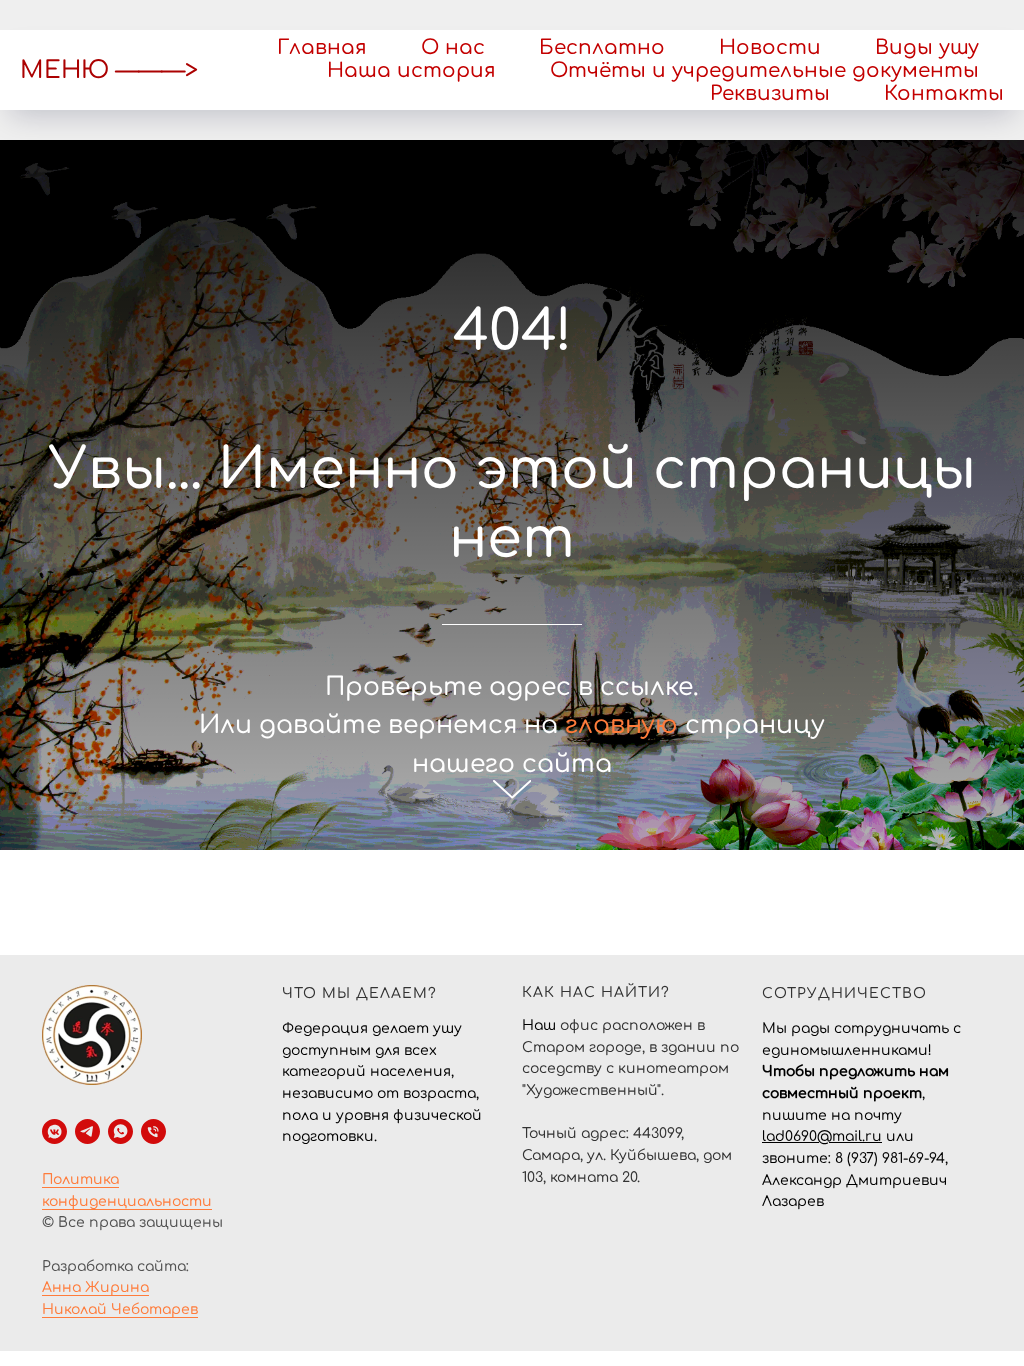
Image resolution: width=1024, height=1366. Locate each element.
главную (621, 779)
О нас (453, 47)
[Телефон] (153, 1239)
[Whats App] (120, 1239)
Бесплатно (602, 47)
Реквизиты (770, 93)
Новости (770, 47)
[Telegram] (87, 1239)
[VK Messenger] (54, 1239)
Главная (322, 47)
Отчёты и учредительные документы (764, 70)
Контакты (944, 93)
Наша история (411, 70)
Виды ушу (927, 47)
